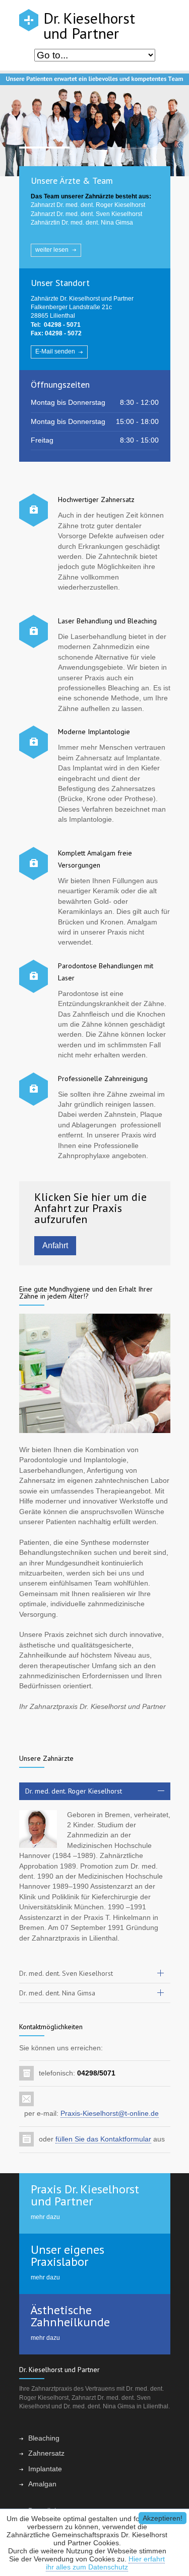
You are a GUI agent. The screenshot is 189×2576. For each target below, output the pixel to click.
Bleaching (44, 2438)
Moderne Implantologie (94, 732)
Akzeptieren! (163, 2518)
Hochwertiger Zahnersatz (96, 499)
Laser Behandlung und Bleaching (107, 621)
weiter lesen (52, 250)
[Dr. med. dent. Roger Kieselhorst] (38, 1829)
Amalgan (42, 2484)
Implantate (45, 2469)
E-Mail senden (55, 351)
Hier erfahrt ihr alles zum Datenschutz (105, 2563)
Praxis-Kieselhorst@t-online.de (110, 2114)
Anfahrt (55, 1245)
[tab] (95, 1791)
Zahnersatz (46, 2453)
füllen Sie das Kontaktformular (103, 2139)
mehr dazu (45, 2217)
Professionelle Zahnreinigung (103, 1079)
